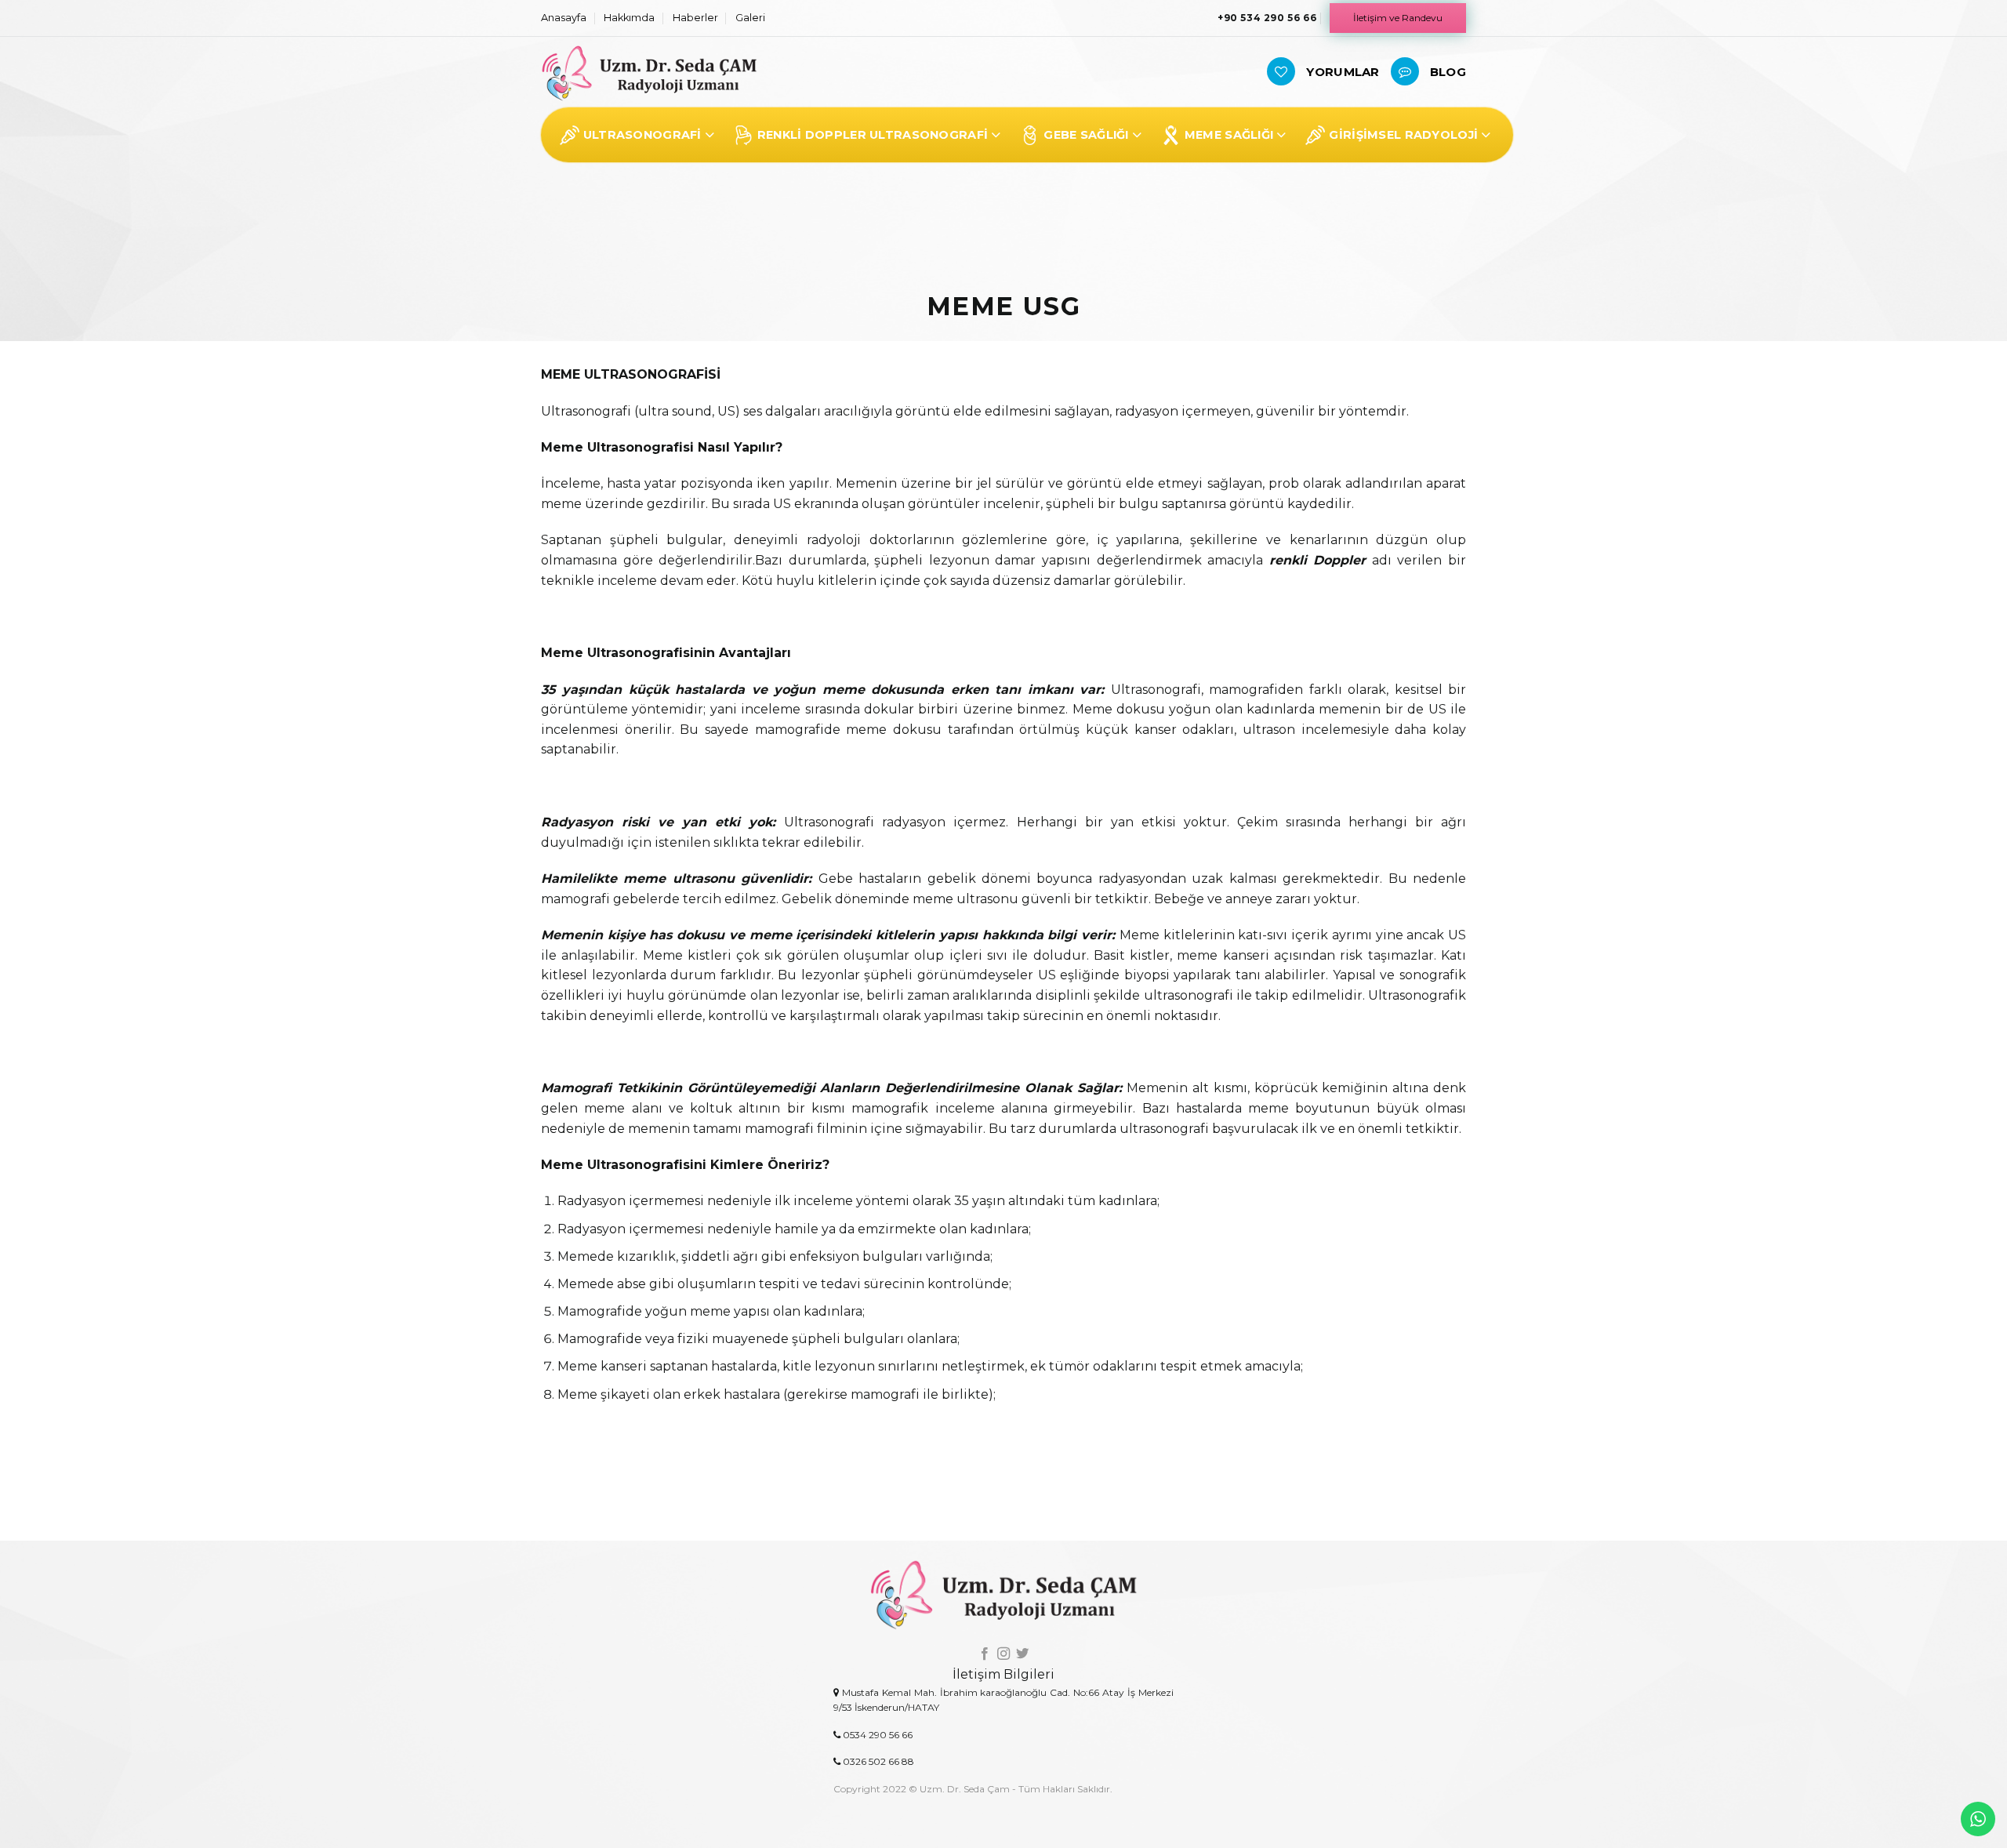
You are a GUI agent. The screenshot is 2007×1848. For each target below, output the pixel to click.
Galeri (750, 18)
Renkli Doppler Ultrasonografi (873, 135)
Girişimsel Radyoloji (1403, 135)
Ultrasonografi (642, 135)
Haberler (695, 18)
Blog (1448, 72)
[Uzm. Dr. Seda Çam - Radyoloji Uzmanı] (649, 73)
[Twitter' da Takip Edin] (1022, 1654)
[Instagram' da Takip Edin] (1003, 1654)
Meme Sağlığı (1229, 135)
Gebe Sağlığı (1086, 135)
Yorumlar (1343, 72)
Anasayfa (564, 18)
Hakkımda (629, 18)
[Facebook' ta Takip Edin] (984, 1654)
